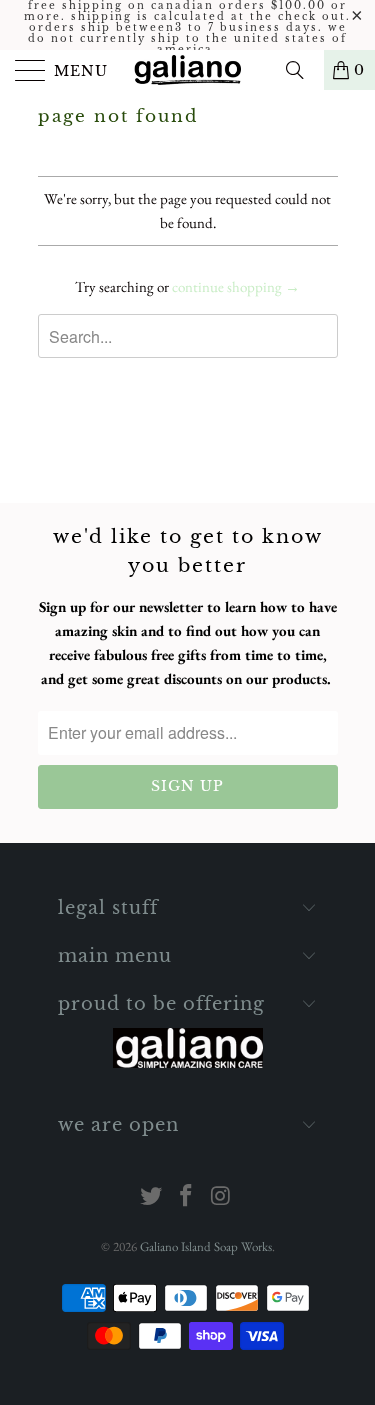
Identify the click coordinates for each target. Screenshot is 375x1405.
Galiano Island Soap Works (206, 1246)
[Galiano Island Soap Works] (188, 70)
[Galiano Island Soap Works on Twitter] (152, 1197)
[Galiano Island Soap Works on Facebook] (187, 1197)
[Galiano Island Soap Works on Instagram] (221, 1197)
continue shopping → (236, 286)
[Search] (302, 70)
